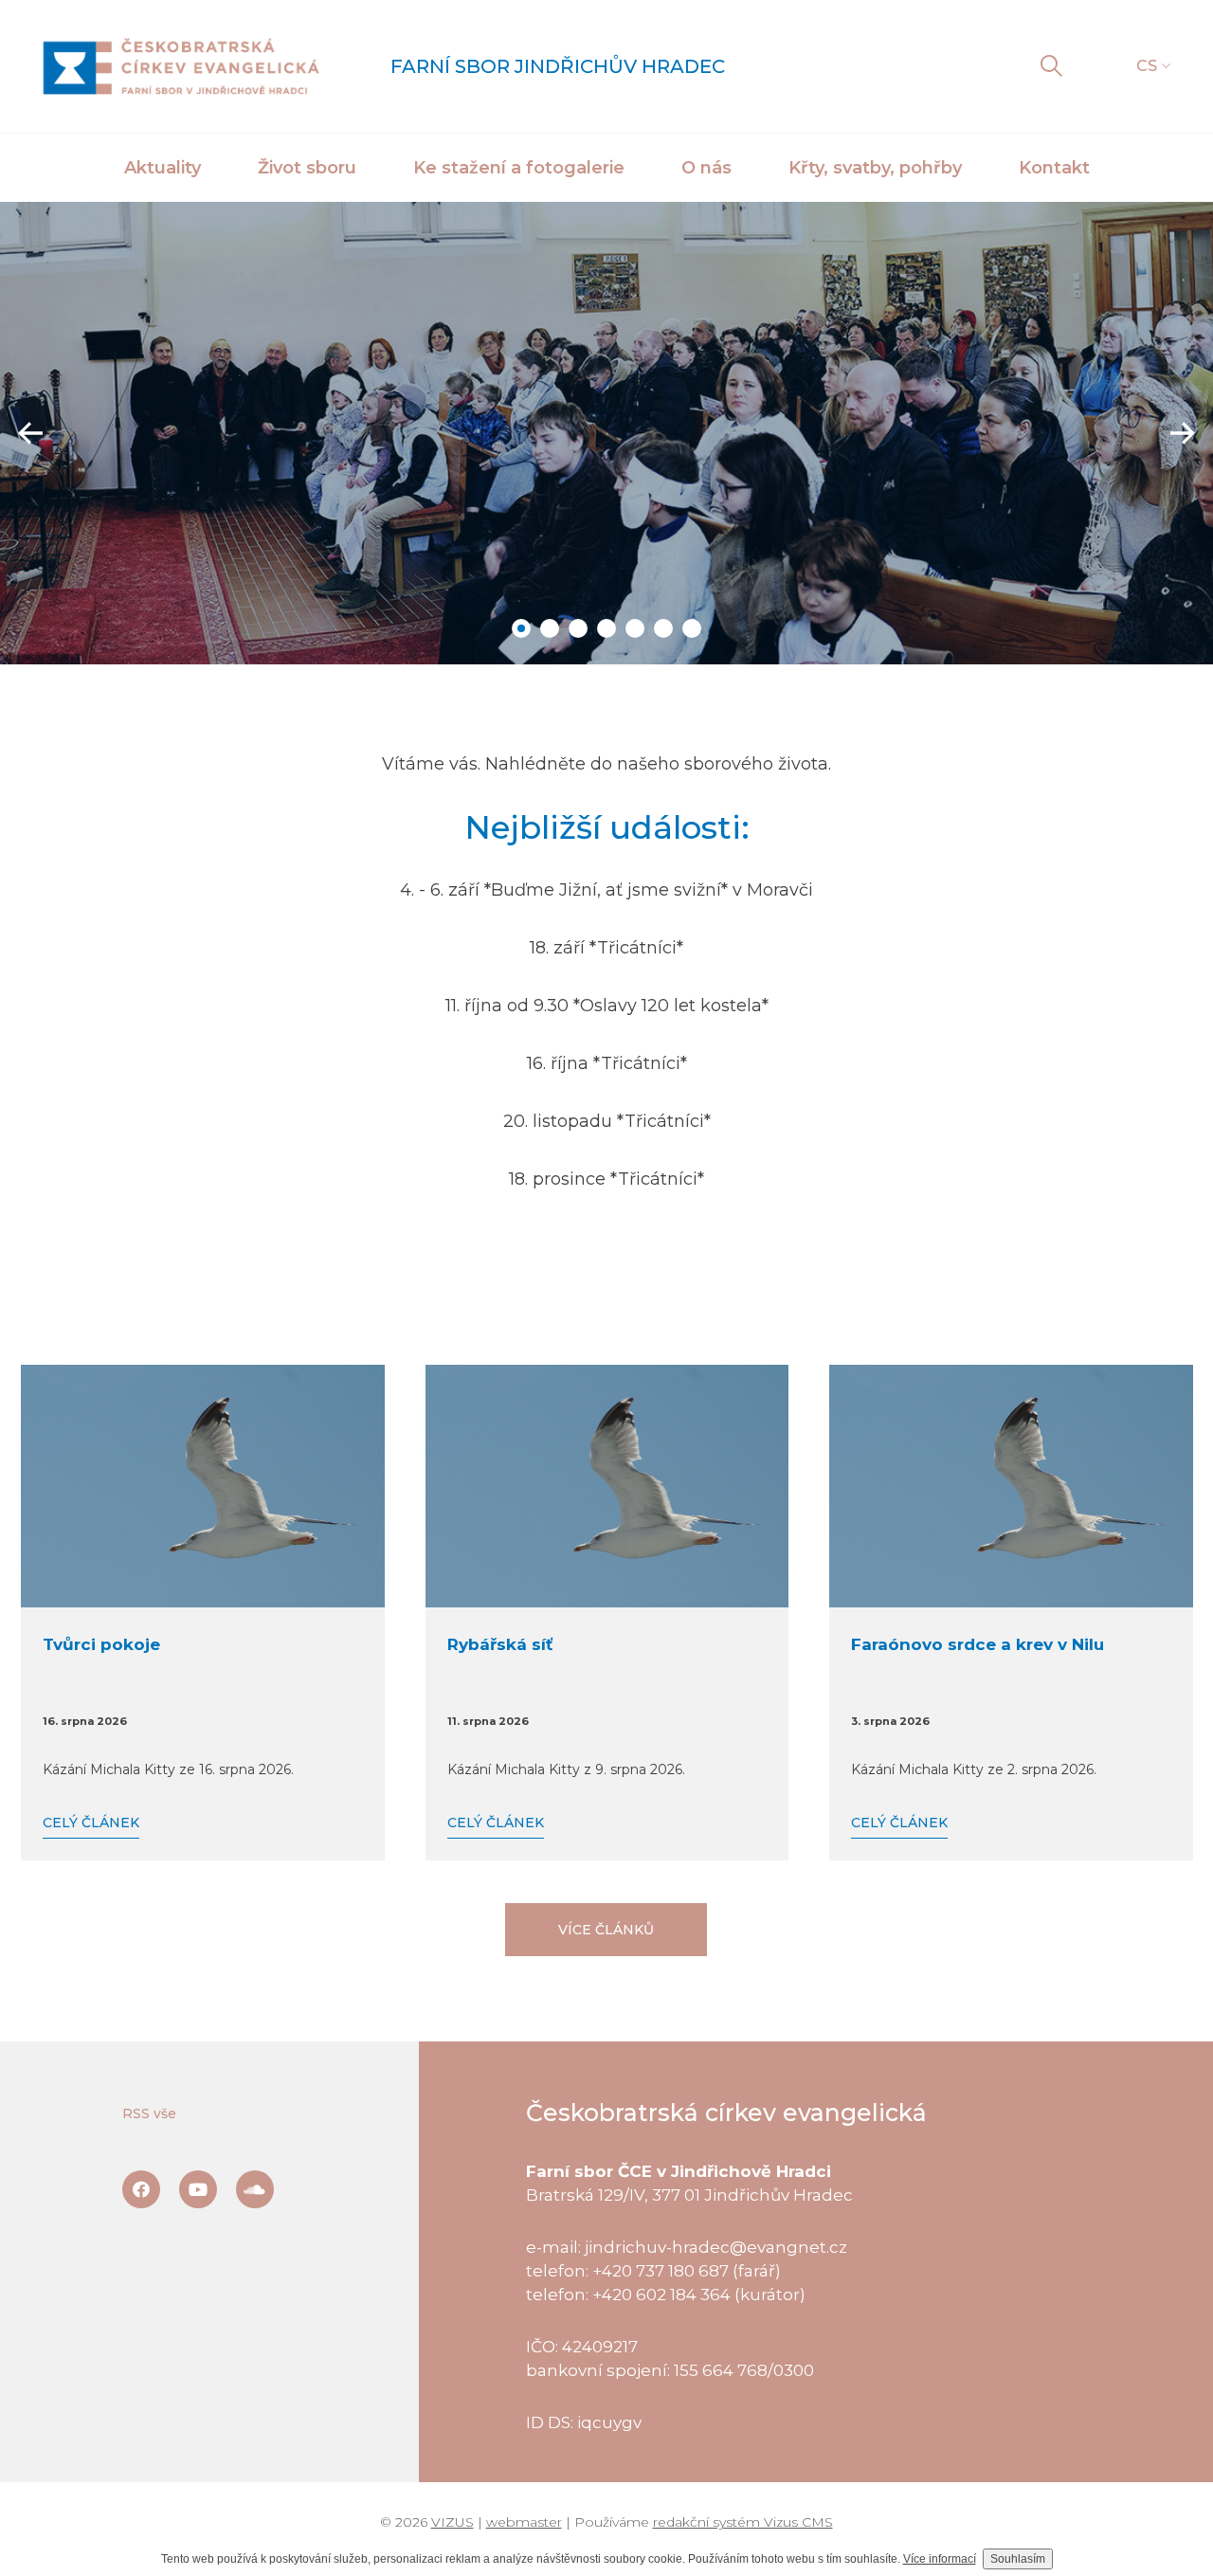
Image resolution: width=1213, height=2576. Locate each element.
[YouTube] (198, 2189)
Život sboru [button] (307, 168)
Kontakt (1054, 168)
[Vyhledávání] (1051, 66)
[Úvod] (181, 66)
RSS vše (149, 2113)
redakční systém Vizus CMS (743, 2522)
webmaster (524, 2522)
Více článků (606, 1930)
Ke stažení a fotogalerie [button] (519, 168)
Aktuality (163, 168)
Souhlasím (1018, 2559)
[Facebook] (141, 2189)
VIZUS (453, 2522)
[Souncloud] (255, 2189)
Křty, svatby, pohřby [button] (875, 168)
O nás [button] (706, 168)
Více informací (940, 2559)
